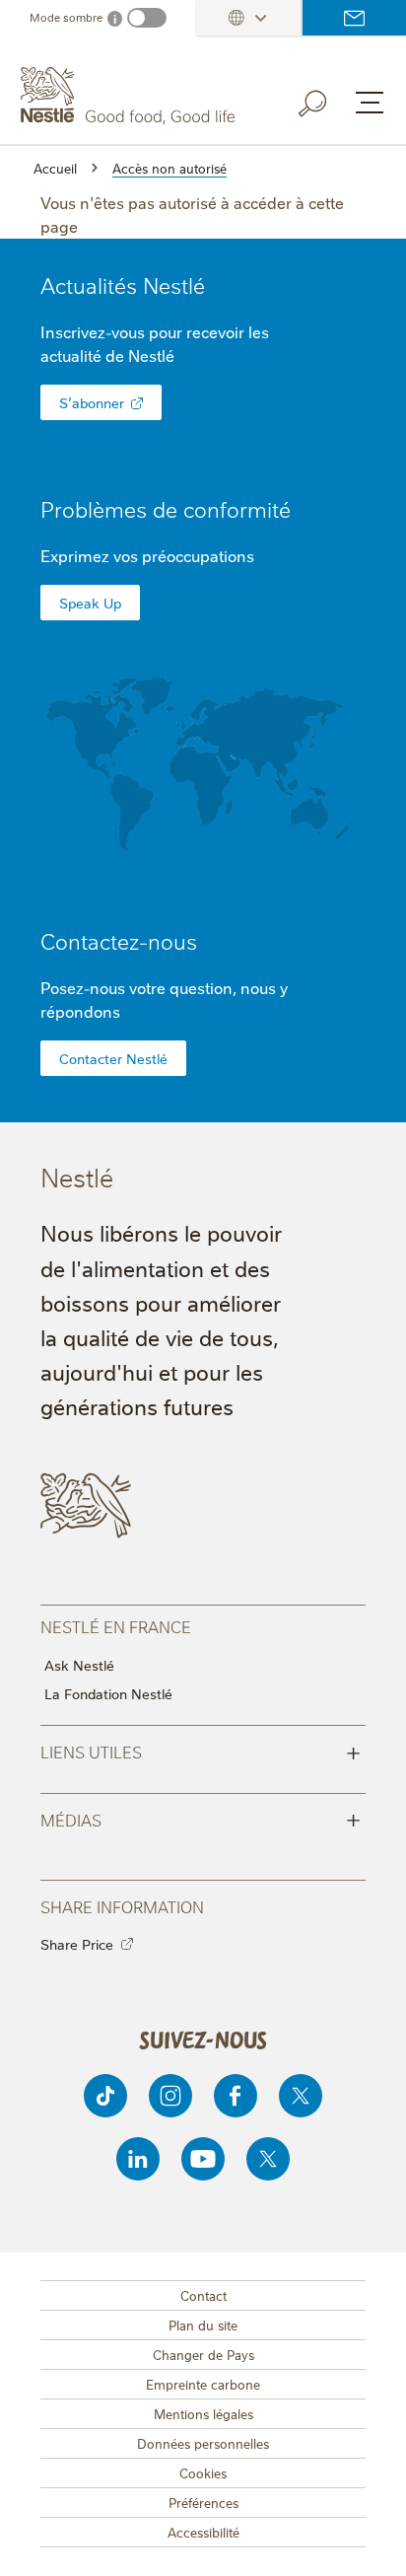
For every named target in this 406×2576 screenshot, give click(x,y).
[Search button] (326, 100)
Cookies (203, 2472)
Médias (201, 1819)
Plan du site (203, 2325)
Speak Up (90, 603)
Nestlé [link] (174, 285)
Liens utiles (201, 1751)
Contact (203, 2295)
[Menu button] (370, 103)
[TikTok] (105, 2096)
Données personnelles (203, 2443)
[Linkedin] (138, 2159)
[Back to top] (367, 2541)
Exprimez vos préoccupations (147, 555)
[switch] (147, 18)
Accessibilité (203, 2532)
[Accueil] (130, 96)
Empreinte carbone (203, 2384)
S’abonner (92, 402)
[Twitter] (301, 2096)
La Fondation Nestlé (108, 1693)
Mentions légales (203, 2413)
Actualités (123, 285)
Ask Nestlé (79, 1665)
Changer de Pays (203, 2354)
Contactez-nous (354, 18)
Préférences (203, 2502)
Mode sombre (66, 17)
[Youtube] (203, 2159)
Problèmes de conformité (166, 508)
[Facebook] (236, 2096)
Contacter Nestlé (113, 1058)
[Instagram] (170, 2096)
